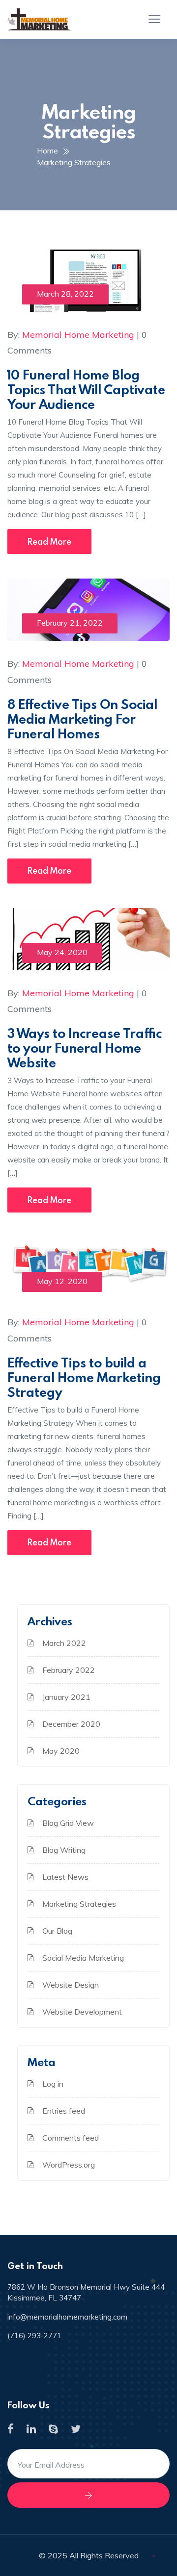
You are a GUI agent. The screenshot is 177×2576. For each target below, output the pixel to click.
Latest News (65, 1877)
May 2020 (61, 1751)
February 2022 (69, 1670)
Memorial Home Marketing (78, 335)
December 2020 (71, 1724)
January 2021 (66, 1697)
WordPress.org (69, 2165)
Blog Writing (64, 1850)
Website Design (71, 1985)
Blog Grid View (68, 1823)
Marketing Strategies (74, 162)
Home (49, 151)
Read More (49, 542)
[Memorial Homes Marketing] (39, 19)
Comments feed (71, 2138)
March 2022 (64, 1643)
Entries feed (64, 2111)
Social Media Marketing (83, 1958)
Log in (53, 2084)
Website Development (82, 2012)
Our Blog (57, 1931)
